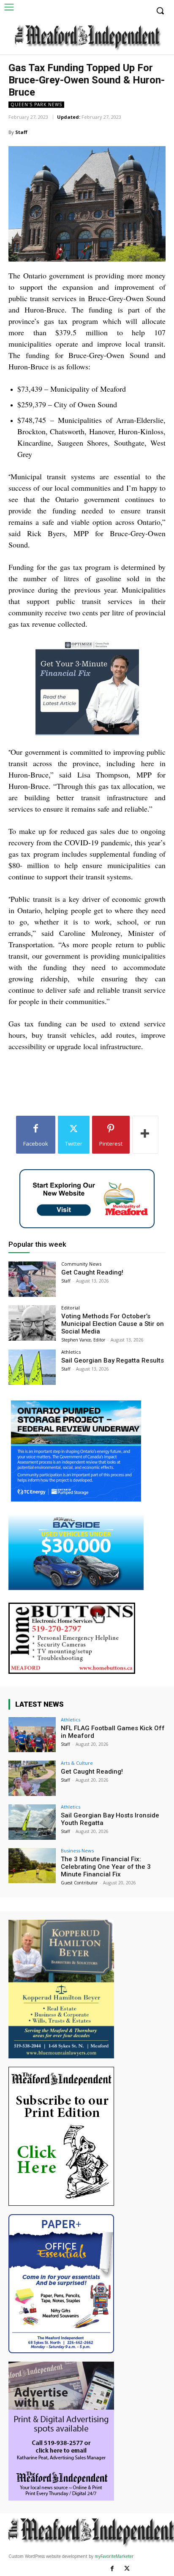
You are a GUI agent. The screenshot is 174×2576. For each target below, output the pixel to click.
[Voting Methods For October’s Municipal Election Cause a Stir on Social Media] (32, 1323)
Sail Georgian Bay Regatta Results (113, 1360)
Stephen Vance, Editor (83, 1340)
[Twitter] (127, 2569)
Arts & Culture (77, 1763)
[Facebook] (112, 2569)
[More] (145, 1135)
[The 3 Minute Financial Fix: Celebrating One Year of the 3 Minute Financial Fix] (32, 1866)
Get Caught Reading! (92, 1272)
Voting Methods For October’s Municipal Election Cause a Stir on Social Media (113, 1324)
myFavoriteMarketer (114, 2556)
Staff (21, 132)
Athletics (71, 1352)
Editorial (71, 1308)
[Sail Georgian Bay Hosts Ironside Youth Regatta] (32, 1822)
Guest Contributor (79, 1883)
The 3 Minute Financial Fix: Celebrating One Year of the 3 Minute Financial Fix (106, 1867)
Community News (81, 1264)
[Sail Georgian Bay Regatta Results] (32, 1367)
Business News (77, 1850)
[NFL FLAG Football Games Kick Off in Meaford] (32, 1735)
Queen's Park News (36, 104)
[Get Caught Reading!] (32, 1279)
